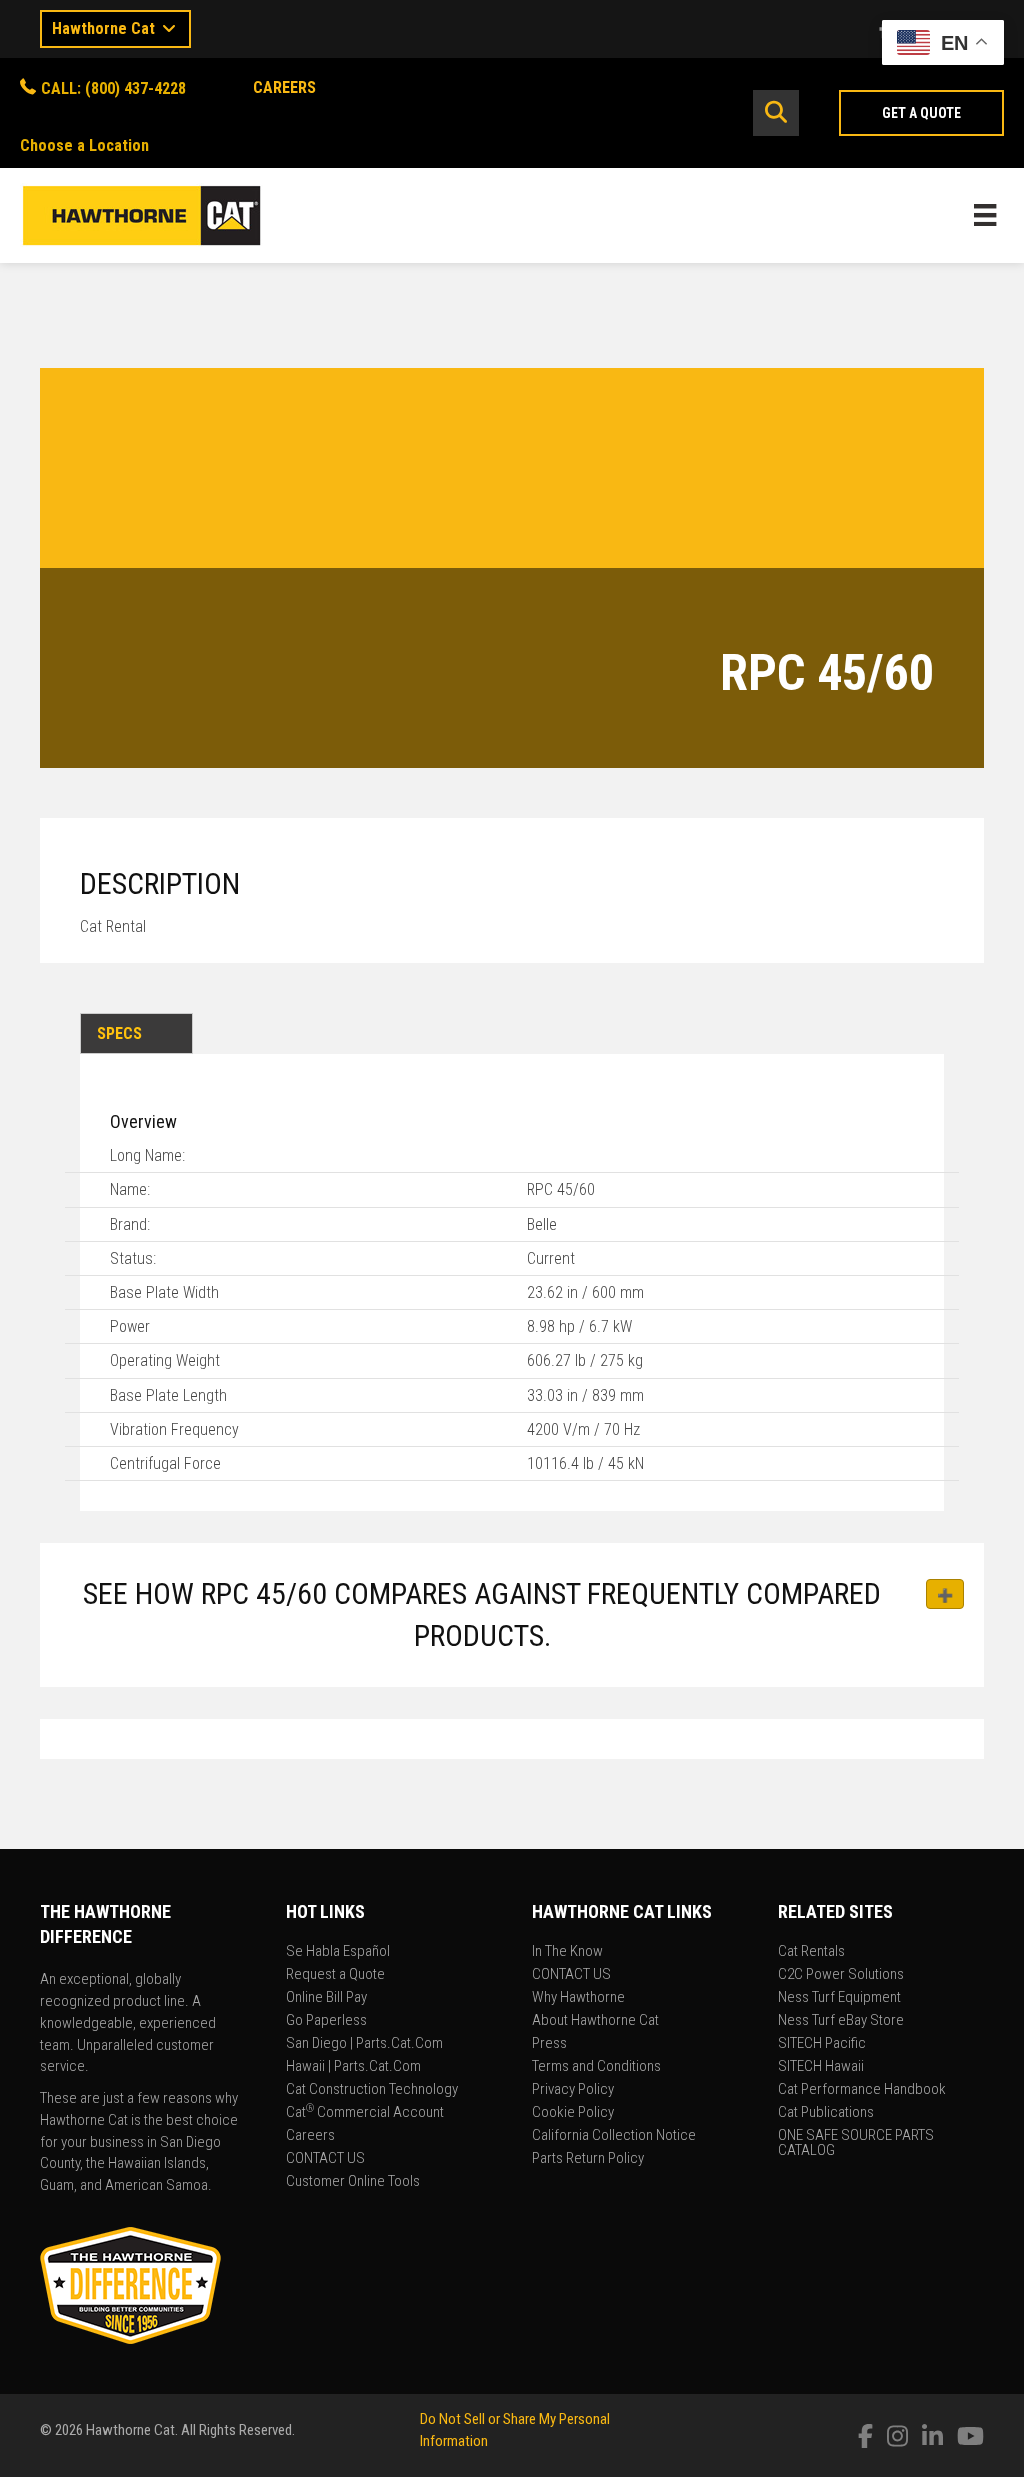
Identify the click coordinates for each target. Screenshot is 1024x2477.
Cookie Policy (573, 2113)
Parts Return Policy (588, 2159)
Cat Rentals (811, 1952)
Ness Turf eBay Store (841, 2021)
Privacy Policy (573, 2090)
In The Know (567, 1952)
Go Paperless (326, 2021)
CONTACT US (325, 2159)
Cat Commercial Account (365, 2113)
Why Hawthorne (578, 1998)
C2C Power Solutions (841, 1975)
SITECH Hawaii (821, 2067)
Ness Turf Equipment (839, 1998)
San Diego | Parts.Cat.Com (364, 2044)
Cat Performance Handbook (862, 2090)
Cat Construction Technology (372, 2090)
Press (549, 2044)
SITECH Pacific (822, 2044)
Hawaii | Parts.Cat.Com (353, 2067)
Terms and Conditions (596, 2067)
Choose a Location (84, 145)
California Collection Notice (614, 2136)
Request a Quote (335, 1975)
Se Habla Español (338, 1952)
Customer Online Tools (353, 2182)
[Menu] (985, 215)
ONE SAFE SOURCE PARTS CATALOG (856, 2143)
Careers (310, 2136)
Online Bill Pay (326, 1998)
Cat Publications (826, 2113)
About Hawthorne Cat (595, 2021)
